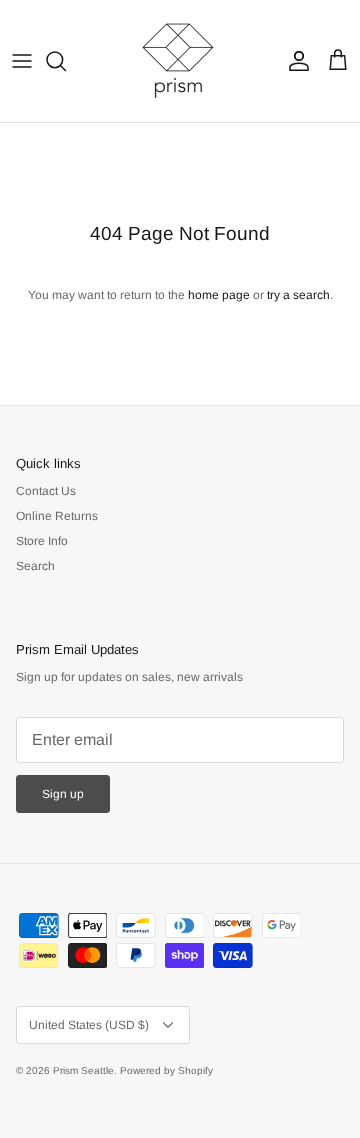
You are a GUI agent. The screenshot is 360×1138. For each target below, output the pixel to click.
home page (219, 295)
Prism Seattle (83, 1070)
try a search (298, 295)
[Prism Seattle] (180, 61)
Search (35, 566)
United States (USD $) (89, 1025)
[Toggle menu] (22, 61)
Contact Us (46, 491)
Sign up (63, 794)
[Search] (66, 61)
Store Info (42, 541)
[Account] (294, 61)
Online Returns (57, 516)
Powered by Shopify (166, 1070)
